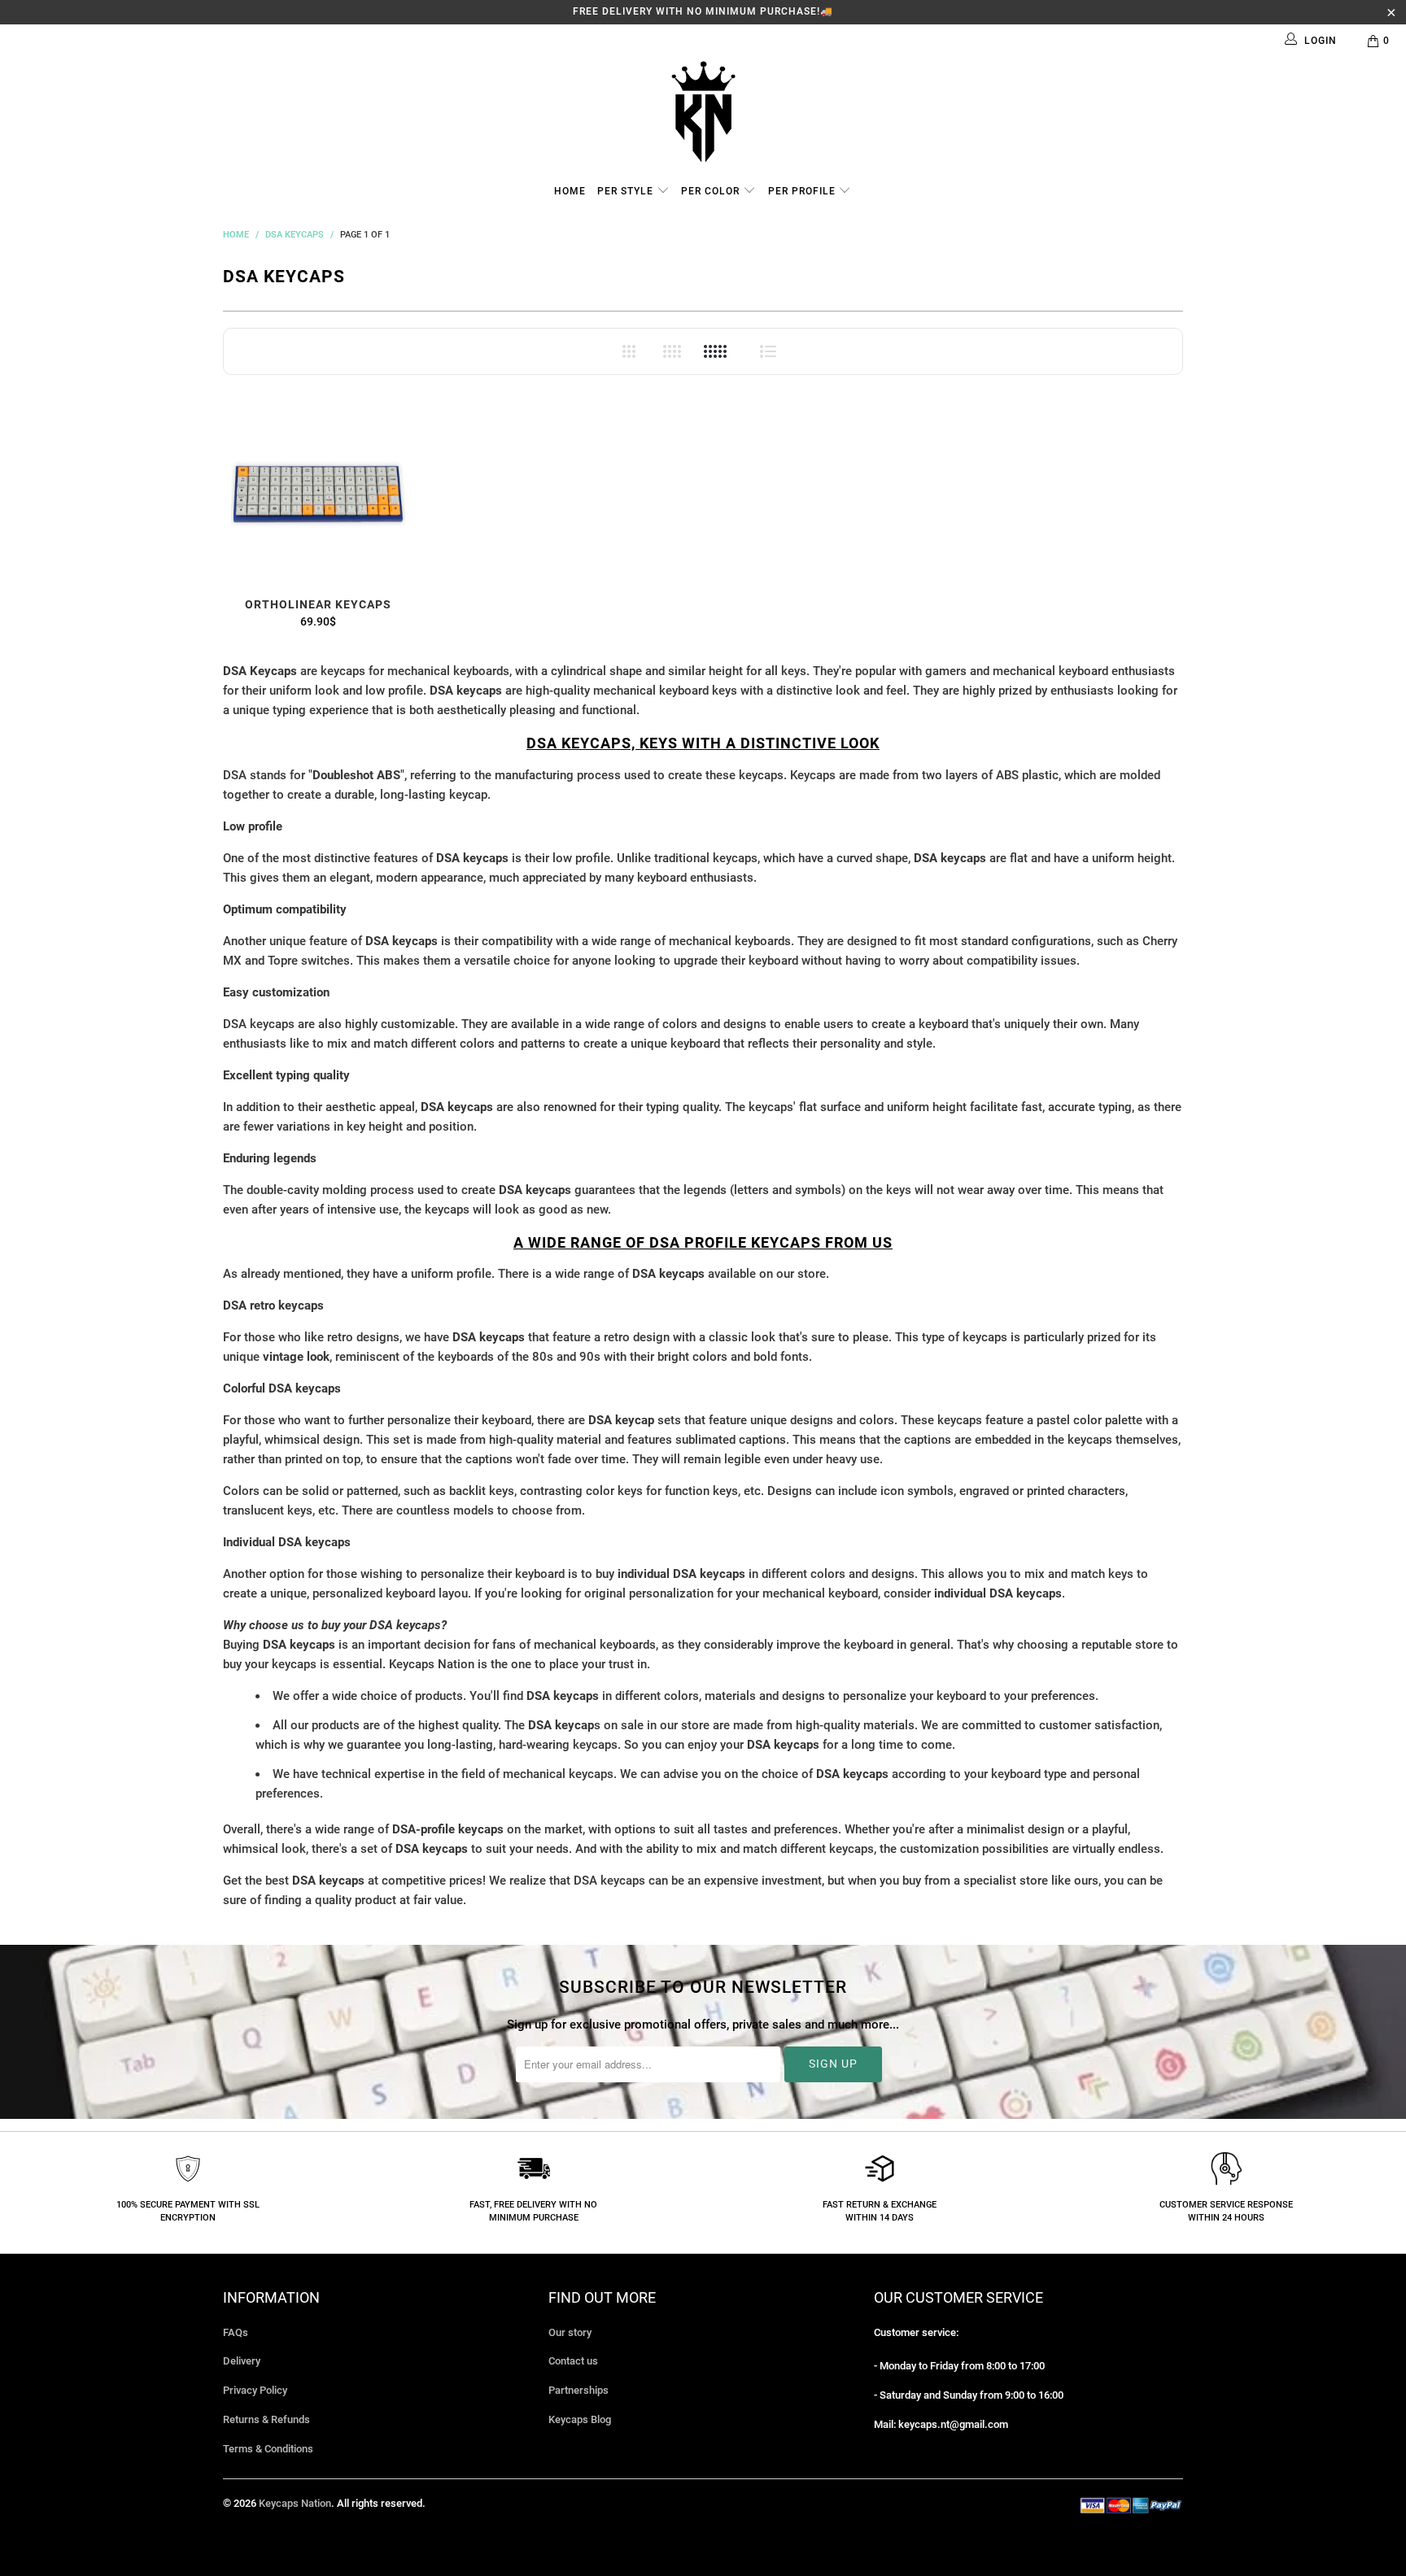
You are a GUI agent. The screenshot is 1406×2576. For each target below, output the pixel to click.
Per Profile (803, 191)
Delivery (242, 2361)
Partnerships (579, 2390)
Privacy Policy (255, 2390)
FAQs (236, 2332)
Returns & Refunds (266, 2419)
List (768, 351)
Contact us (573, 2361)
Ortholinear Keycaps (318, 495)
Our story (570, 2332)
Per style (627, 191)
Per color (712, 191)
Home (570, 191)
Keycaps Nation (295, 2503)
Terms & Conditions (268, 2449)
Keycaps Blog (580, 2419)
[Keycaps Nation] (703, 112)
